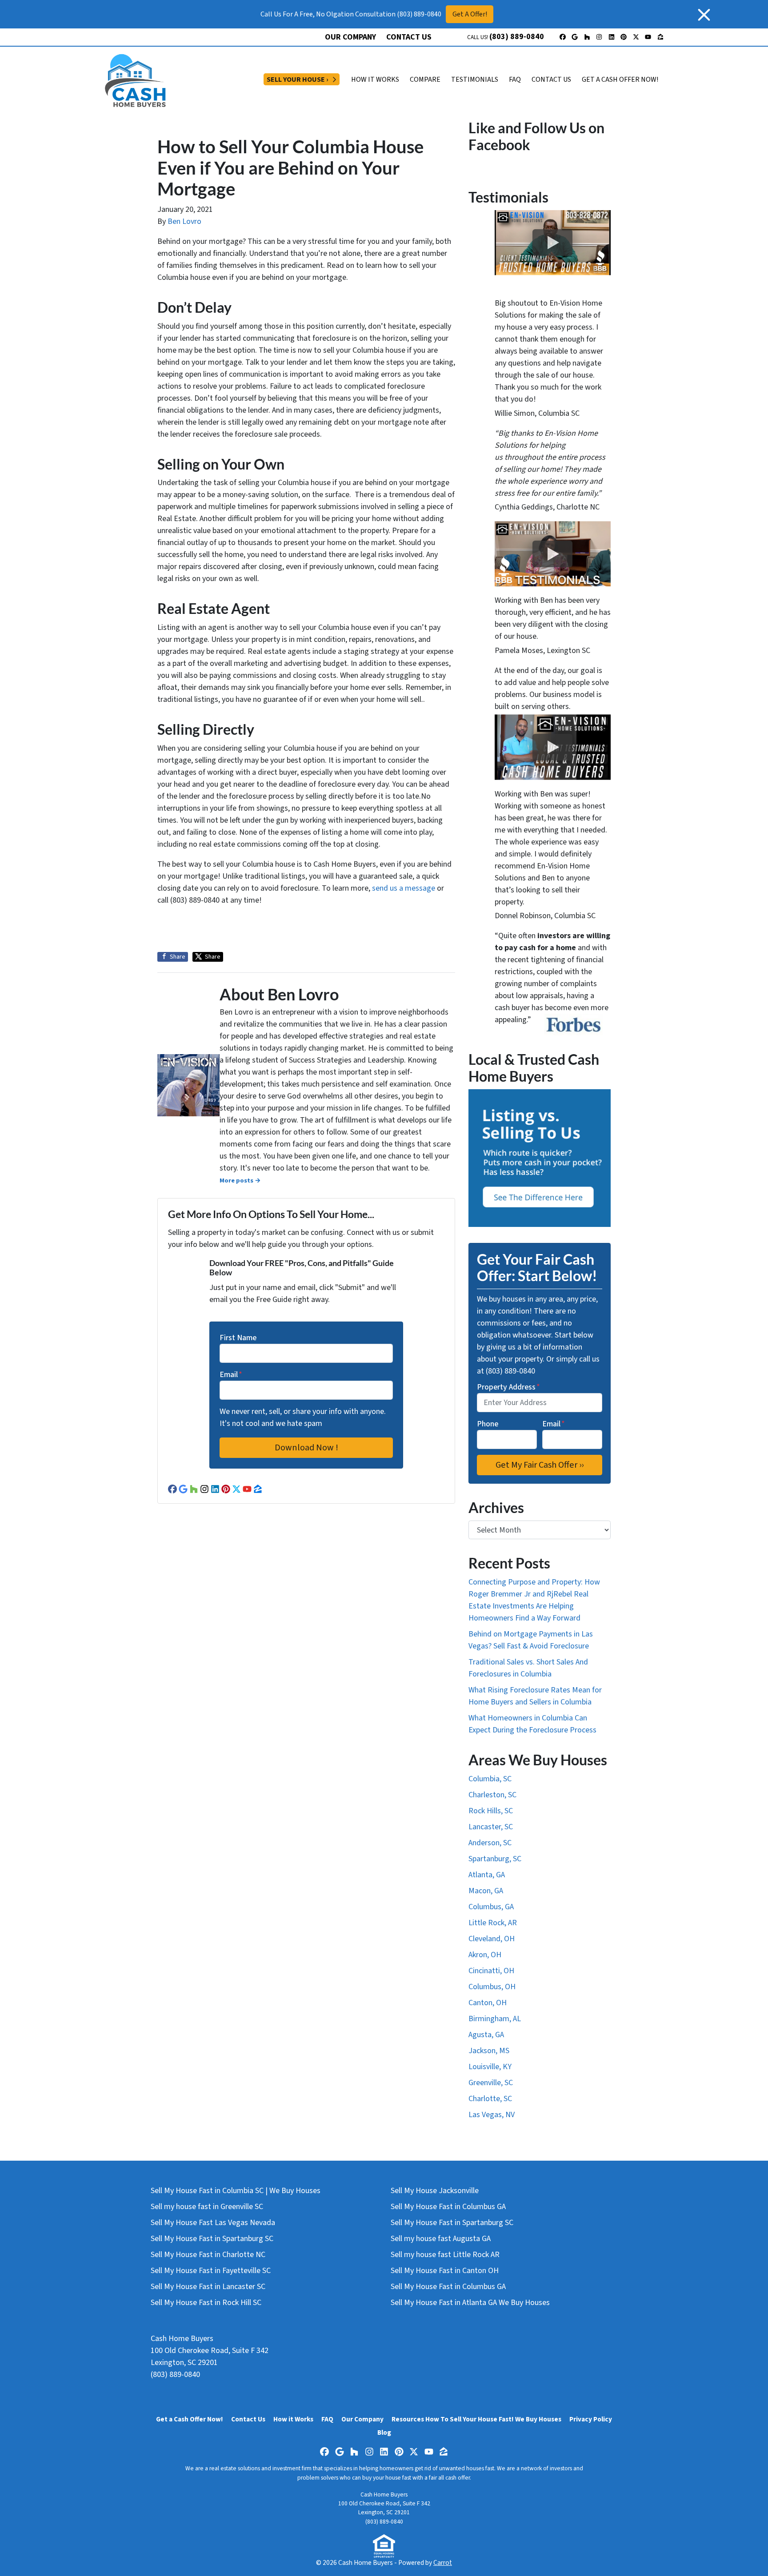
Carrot (443, 2563)
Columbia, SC (490, 1779)
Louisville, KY (490, 2067)
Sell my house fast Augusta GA (441, 2239)
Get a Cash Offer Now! (190, 2419)
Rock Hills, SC (491, 1811)
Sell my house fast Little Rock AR (445, 2255)
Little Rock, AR (493, 1923)
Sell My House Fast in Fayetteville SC (211, 2271)
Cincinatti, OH (491, 1971)
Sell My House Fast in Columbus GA (448, 2207)
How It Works (375, 80)
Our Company (350, 37)
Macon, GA (486, 1891)
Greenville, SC (491, 2083)
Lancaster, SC (491, 1827)
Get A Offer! (470, 14)
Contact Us (409, 37)
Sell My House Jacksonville (435, 2191)
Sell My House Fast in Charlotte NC (208, 2255)
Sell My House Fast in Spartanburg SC (212, 2239)
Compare (425, 80)
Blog (384, 2433)
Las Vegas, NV (492, 2115)
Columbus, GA (491, 1907)
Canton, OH (488, 2003)
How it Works (293, 2419)
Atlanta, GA (487, 1875)
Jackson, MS (489, 2051)
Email (231, 1375)
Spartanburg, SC (495, 1859)
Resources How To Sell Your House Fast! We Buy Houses (476, 2419)
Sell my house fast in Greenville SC (207, 2207)
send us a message (404, 888)
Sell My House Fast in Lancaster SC (208, 2287)
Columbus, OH (492, 1987)
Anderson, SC (490, 1843)
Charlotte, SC (490, 2099)
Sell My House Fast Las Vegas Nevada (213, 2223)
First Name (238, 1338)
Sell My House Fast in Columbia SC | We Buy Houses (236, 2191)
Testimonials (475, 80)
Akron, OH (485, 1955)
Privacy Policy (591, 2419)
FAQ (515, 80)
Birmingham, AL (495, 2019)
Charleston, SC (492, 1795)
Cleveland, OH (492, 1939)
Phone (488, 1424)
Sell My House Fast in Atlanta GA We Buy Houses (470, 2303)
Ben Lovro (184, 221)
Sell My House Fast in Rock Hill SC (206, 2303)
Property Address (508, 1387)
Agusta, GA (486, 2035)
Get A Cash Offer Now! (620, 80)
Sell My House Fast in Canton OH (445, 2271)
